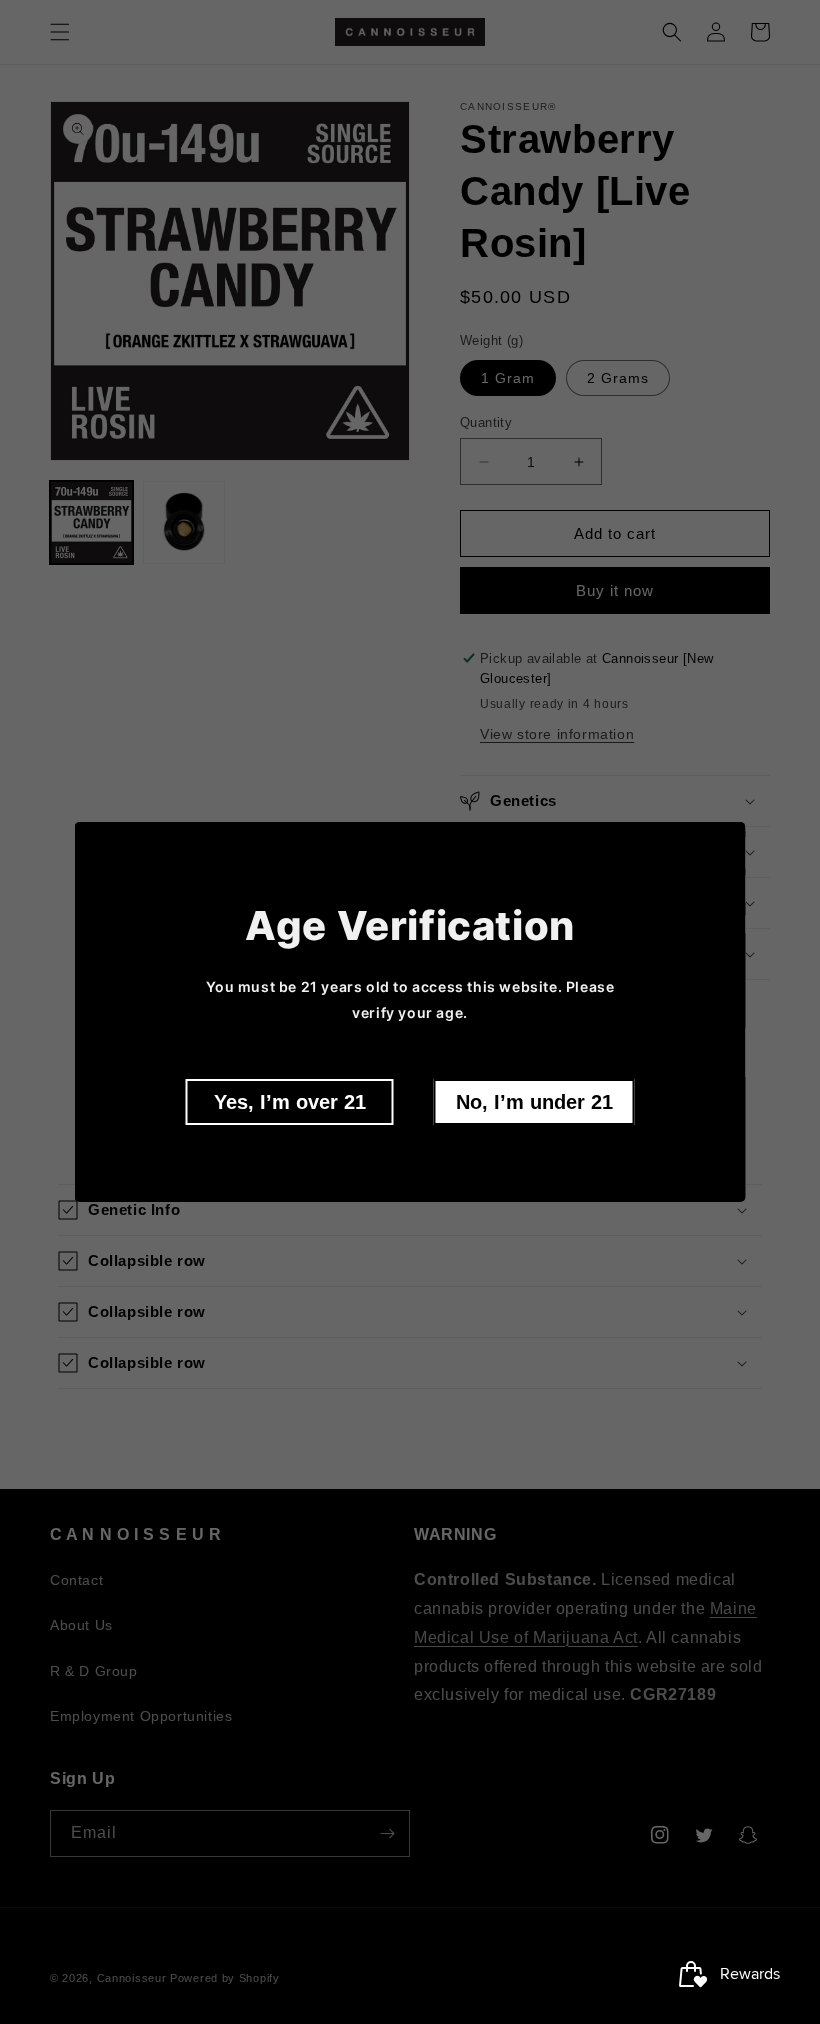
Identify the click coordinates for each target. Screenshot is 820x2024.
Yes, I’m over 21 (290, 1102)
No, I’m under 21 (534, 1102)
